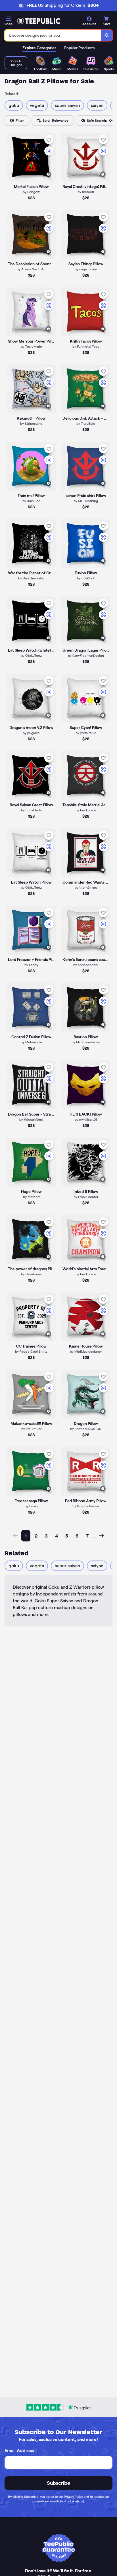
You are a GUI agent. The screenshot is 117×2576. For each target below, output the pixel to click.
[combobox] (53, 35)
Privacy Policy (73, 2497)
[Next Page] (101, 1536)
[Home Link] (38, 21)
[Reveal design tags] (48, 174)
